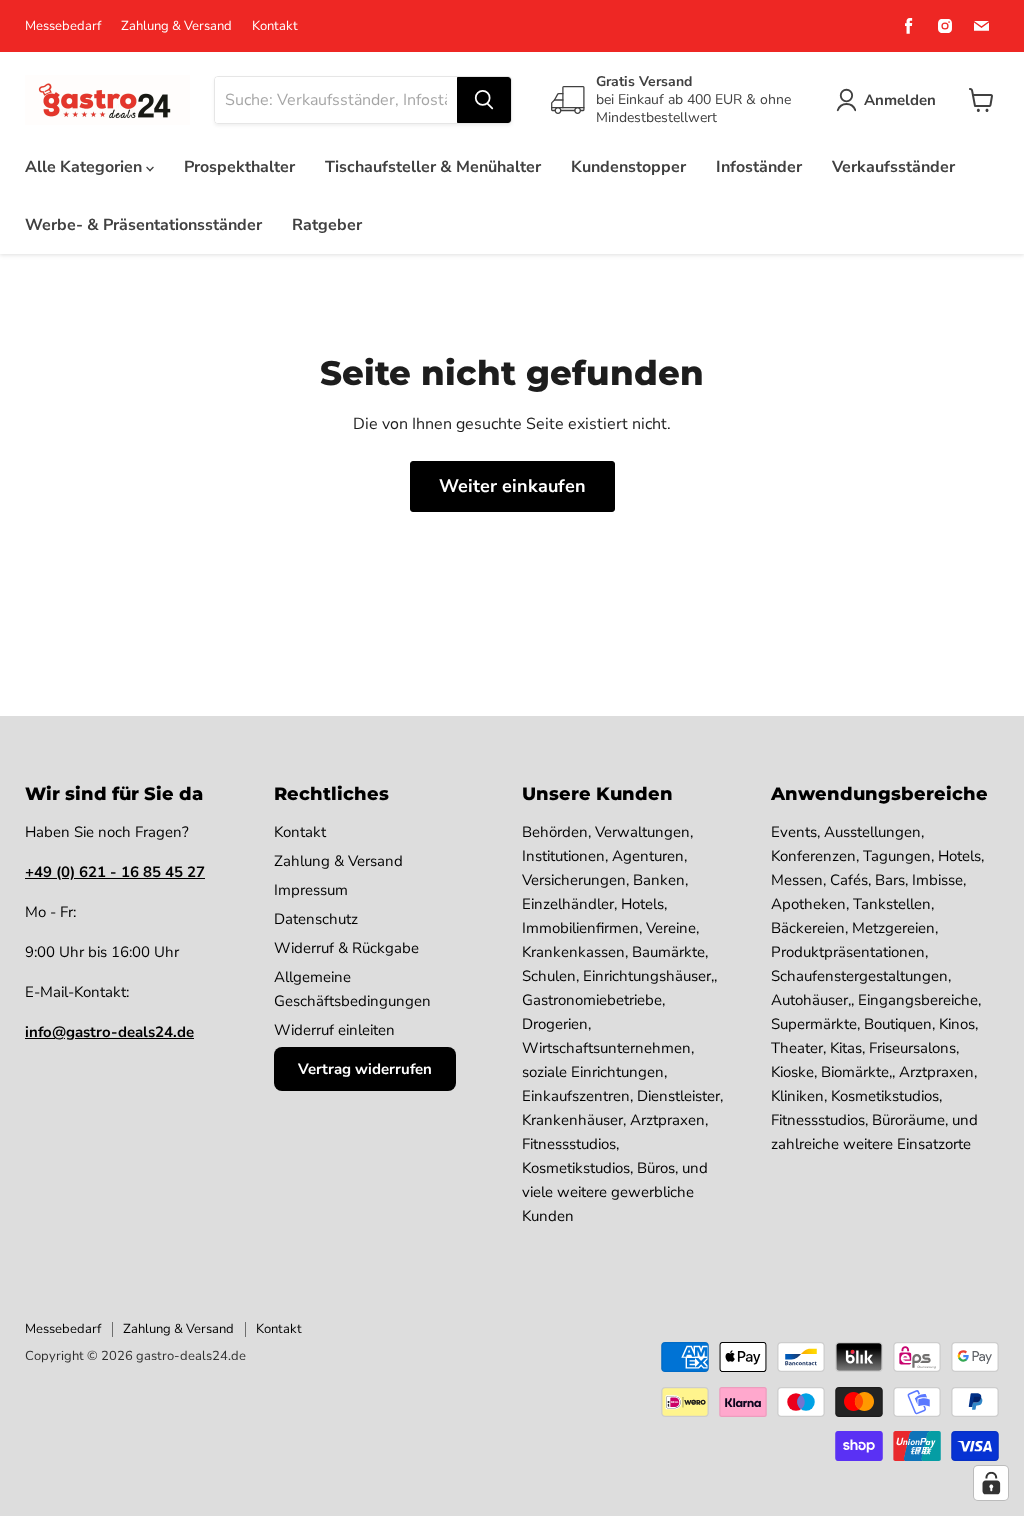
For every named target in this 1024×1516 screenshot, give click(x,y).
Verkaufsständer (893, 167)
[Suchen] (484, 100)
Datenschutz (316, 919)
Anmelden (900, 100)
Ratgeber (327, 225)
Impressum (311, 890)
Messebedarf (63, 26)
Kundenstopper (628, 167)
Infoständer (759, 167)
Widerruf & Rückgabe (346, 948)
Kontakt (275, 26)
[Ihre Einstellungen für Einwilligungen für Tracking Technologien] (991, 1483)
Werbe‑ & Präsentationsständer (143, 225)
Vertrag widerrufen (365, 1069)
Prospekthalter (239, 167)
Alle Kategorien (85, 167)
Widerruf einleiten (334, 1030)
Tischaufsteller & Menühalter (433, 167)
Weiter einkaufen (512, 486)
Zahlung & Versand (176, 26)
